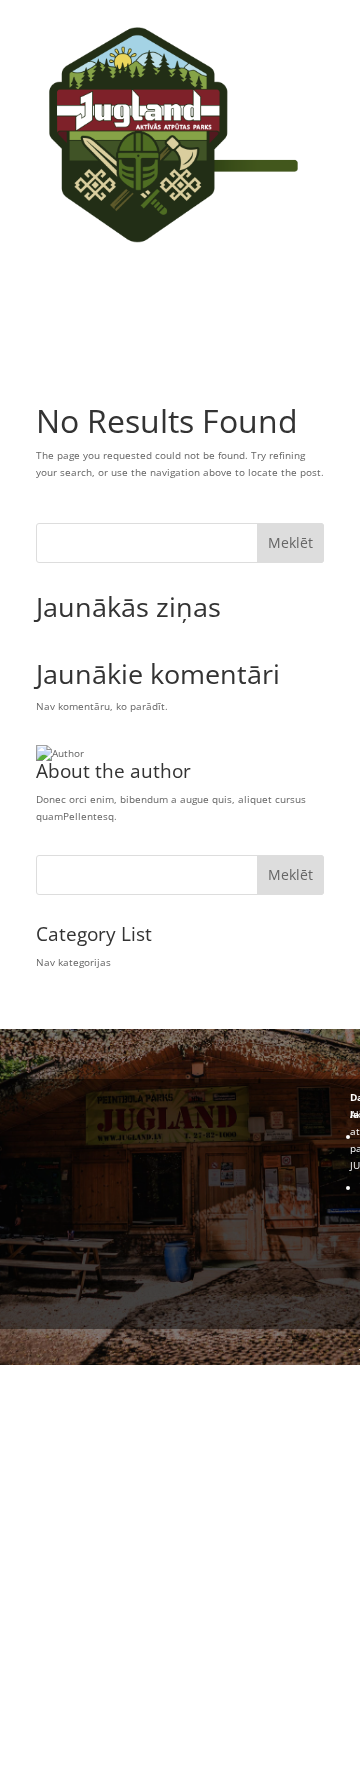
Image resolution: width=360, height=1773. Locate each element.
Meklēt (290, 542)
